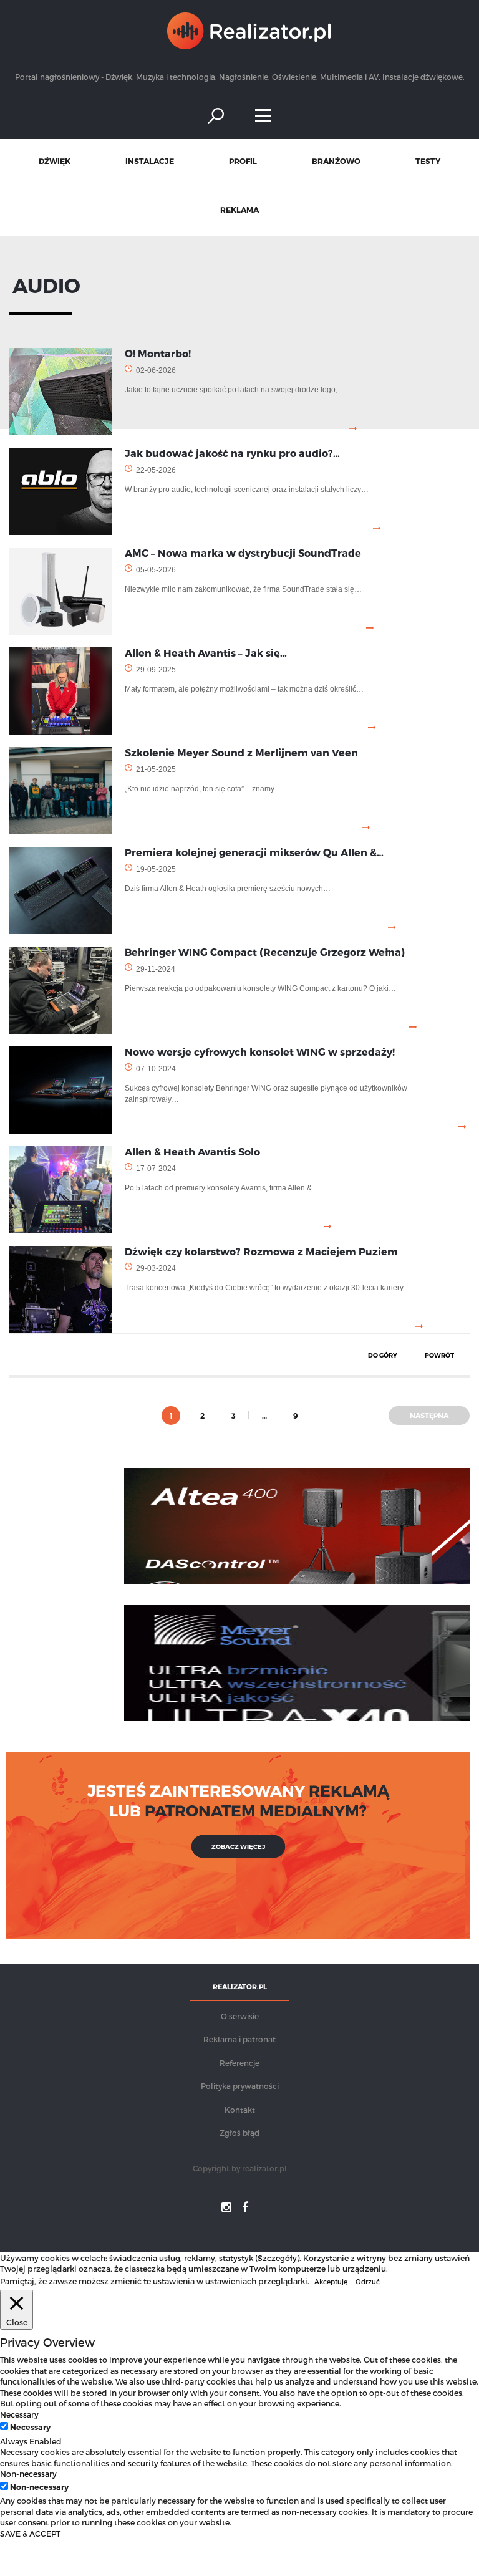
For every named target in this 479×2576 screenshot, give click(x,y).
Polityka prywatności (240, 2086)
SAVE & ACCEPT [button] (30, 2533)
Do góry (383, 1355)
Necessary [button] (19, 2414)
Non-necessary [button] (28, 2473)
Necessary (30, 2427)
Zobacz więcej (238, 1846)
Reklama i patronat (239, 2039)
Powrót (439, 1355)
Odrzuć (368, 2281)
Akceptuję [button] (331, 2281)
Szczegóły (277, 2258)
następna (429, 1415)
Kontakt (240, 2110)
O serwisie (240, 2016)
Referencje (239, 2063)
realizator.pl (264, 2168)
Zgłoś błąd (239, 2133)
